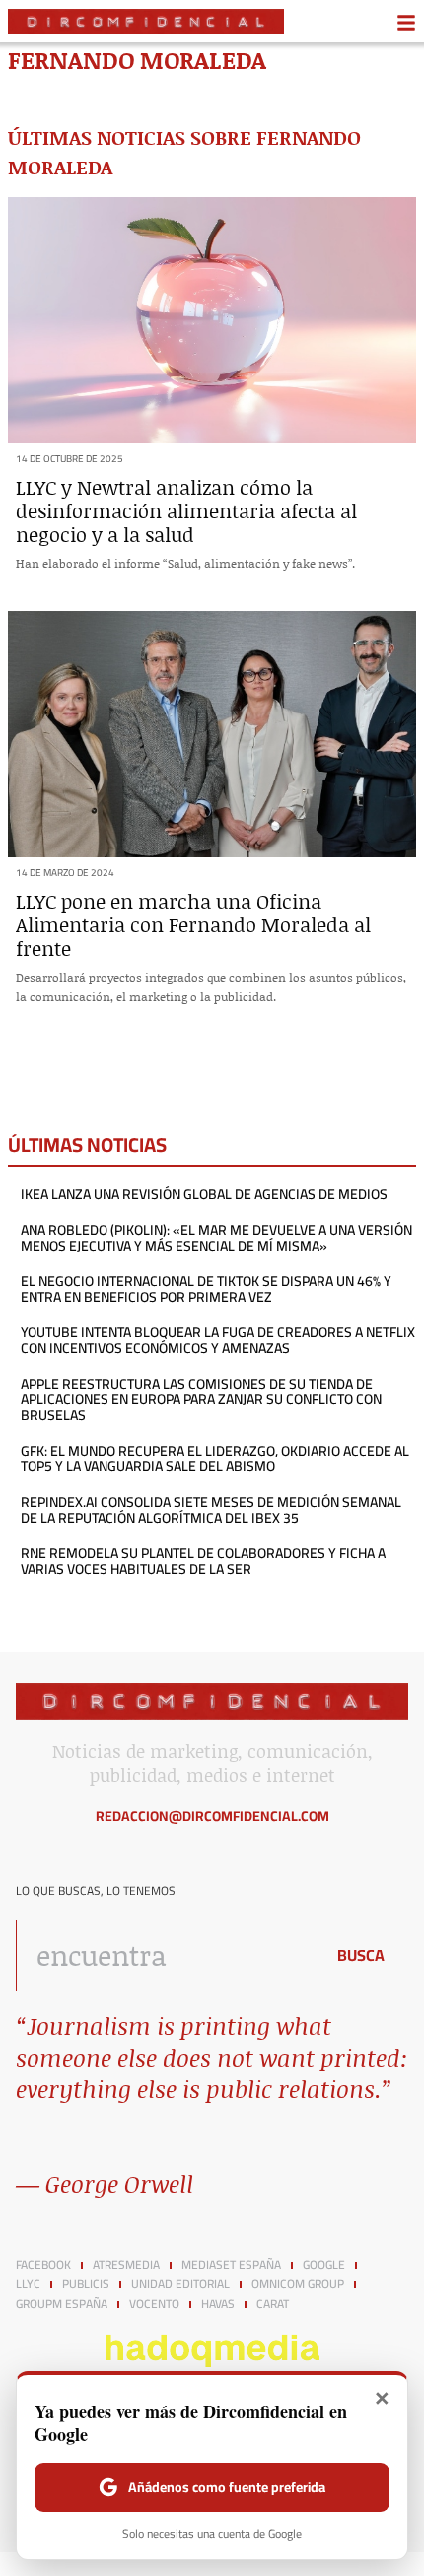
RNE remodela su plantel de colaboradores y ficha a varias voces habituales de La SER (203, 1561)
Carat (273, 2304)
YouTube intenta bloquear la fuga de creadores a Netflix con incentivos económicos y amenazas (218, 1340)
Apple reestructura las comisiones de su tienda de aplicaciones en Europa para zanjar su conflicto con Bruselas (201, 1399)
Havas (218, 2304)
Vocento (154, 2304)
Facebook (43, 2265)
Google (324, 2265)
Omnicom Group (298, 2284)
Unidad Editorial (180, 2284)
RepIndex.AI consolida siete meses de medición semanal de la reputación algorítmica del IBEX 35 (211, 1510)
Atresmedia (126, 2265)
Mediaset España (231, 2265)
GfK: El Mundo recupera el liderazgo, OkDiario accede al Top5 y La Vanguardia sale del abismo (215, 1458)
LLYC (28, 2284)
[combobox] (165, 1955)
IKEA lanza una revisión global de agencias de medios (204, 1194)
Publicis (86, 2284)
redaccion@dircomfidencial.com (212, 1816)
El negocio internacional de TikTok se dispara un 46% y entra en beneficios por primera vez (206, 1289)
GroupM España (62, 2304)
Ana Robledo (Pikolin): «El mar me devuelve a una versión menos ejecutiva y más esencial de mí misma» (216, 1238)
